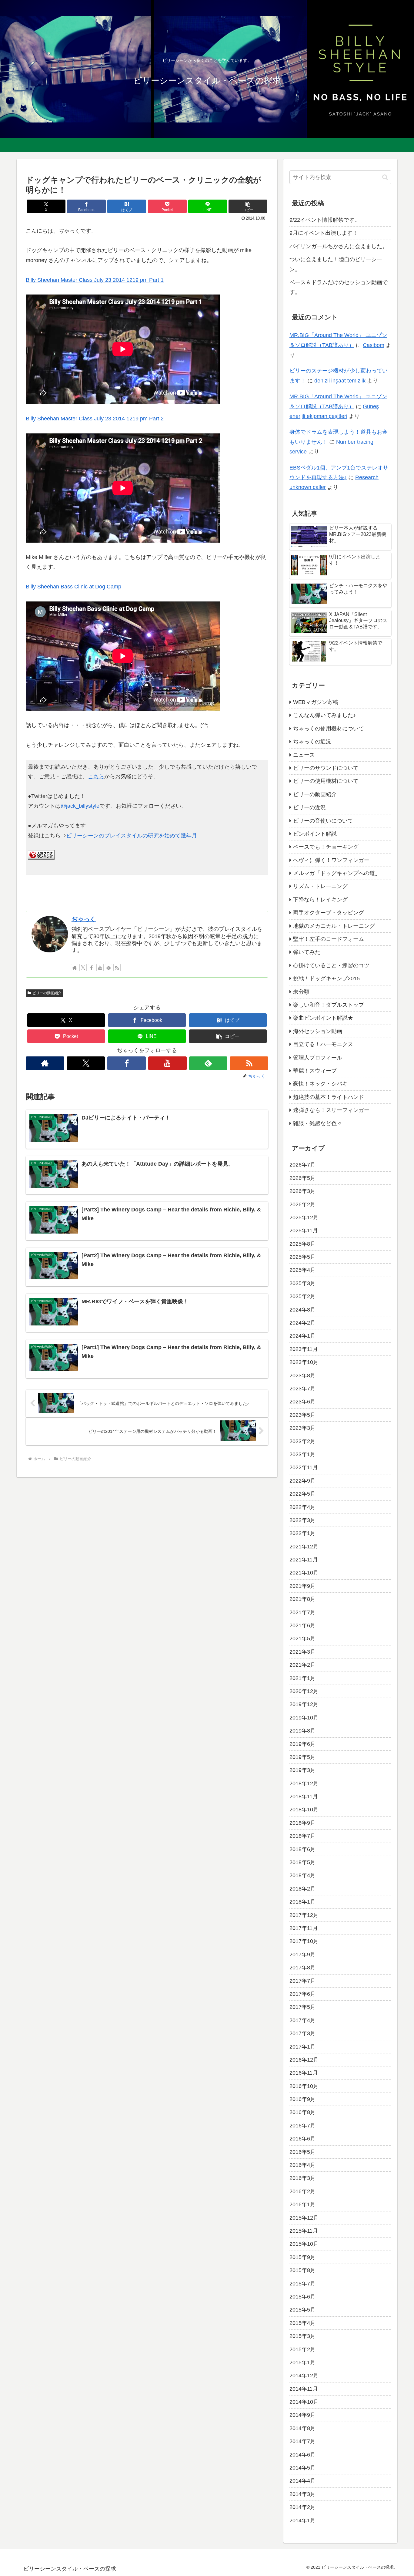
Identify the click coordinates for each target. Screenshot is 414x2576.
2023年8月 (302, 1375)
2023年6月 (302, 1402)
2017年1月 (302, 2046)
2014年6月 (302, 2454)
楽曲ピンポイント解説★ (323, 1018)
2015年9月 (302, 2257)
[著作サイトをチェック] (75, 968)
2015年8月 (302, 2270)
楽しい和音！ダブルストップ (329, 1005)
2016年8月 (302, 2112)
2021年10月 (304, 1573)
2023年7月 (302, 1389)
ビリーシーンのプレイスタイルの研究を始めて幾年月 (132, 836)
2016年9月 (302, 2099)
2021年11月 (304, 1560)
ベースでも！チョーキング (326, 847)
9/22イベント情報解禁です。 (325, 220)
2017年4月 (302, 2020)
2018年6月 (302, 1849)
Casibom (374, 345)
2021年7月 (302, 1612)
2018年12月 (304, 1783)
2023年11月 (304, 1349)
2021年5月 (302, 1638)
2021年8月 (302, 1599)
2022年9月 (302, 1480)
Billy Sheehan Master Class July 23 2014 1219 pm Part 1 (95, 280)
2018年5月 (302, 1862)
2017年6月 (302, 1994)
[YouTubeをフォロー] (100, 968)
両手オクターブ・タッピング (329, 913)
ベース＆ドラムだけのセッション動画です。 (339, 287)
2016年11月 (304, 2073)
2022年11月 (304, 1467)
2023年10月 (304, 1362)
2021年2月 (302, 1665)
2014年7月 (302, 2441)
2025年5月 (302, 1257)
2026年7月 (302, 1165)
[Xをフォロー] (83, 968)
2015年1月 (302, 2362)
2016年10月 (304, 2086)
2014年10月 (304, 2402)
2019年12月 (304, 1704)
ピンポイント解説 (315, 834)
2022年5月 (302, 1494)
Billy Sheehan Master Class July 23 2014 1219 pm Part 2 (95, 419)
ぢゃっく (84, 919)
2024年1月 (302, 1336)
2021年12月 (304, 1546)
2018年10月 (304, 1810)
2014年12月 (304, 2376)
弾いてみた (307, 952)
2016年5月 (302, 2152)
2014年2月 (302, 2507)
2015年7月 (302, 2283)
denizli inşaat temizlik (340, 381)
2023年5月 (302, 1415)
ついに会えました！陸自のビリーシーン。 (336, 264)
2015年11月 (304, 2231)
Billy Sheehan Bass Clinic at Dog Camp (73, 587)
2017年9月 (302, 1954)
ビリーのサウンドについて (326, 768)
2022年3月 (302, 1520)
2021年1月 (302, 1678)
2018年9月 (302, 1823)
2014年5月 (302, 2468)
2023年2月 (302, 1441)
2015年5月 (302, 2310)
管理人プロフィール (318, 1057)
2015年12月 (304, 2217)
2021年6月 (302, 1625)
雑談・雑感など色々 (318, 1123)
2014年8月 (302, 2428)
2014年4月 (302, 2481)
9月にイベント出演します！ (324, 233)
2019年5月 (302, 1757)
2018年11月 (304, 1796)
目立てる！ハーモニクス (323, 1044)
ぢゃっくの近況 (312, 742)
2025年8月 (302, 1244)
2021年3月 (302, 1652)
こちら (96, 776)
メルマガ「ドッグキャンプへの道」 (337, 873)
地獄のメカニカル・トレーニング (334, 926)
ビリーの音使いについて (323, 820)
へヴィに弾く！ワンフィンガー (331, 860)
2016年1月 (302, 2204)
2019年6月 (302, 1744)
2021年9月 (302, 1586)
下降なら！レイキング (320, 899)
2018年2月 (302, 1888)
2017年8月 (302, 1968)
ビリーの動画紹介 (47, 993)
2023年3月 (302, 1428)
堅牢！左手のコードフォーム (329, 939)
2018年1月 (302, 1902)
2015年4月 (302, 2323)
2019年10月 (304, 1717)
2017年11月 (304, 1928)
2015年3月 (302, 2336)
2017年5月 (302, 2007)
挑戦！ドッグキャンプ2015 (326, 978)
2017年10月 (304, 1941)
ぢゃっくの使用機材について (329, 728)
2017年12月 (304, 1915)
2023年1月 (302, 1454)
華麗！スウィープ (315, 1071)
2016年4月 (302, 2165)
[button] (248, 206)
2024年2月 (302, 1323)
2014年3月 (302, 2494)
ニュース (304, 755)
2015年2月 (302, 2349)
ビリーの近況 (309, 807)
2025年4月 (302, 1270)
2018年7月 (302, 1836)
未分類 (301, 992)
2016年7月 (302, 2125)
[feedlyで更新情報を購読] (109, 968)
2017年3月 (302, 2033)
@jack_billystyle (80, 806)
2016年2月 (302, 2191)
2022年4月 (302, 1507)
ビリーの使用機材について (326, 781)
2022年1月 (302, 1533)
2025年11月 (304, 1231)
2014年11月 (304, 2389)
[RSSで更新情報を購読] (117, 968)
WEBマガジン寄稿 (316, 702)
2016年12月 (304, 2060)
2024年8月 (302, 1309)
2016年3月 (302, 2178)
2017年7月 (302, 1981)
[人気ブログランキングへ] (41, 858)
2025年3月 (302, 1283)
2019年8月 (302, 1731)
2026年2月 (302, 1204)
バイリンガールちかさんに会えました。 (339, 246)
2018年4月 (302, 1875)
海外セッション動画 (318, 1031)
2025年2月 (302, 1296)
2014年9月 (302, 2415)
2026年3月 (302, 1191)
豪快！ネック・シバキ (320, 1084)
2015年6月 (302, 2297)
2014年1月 (302, 2520)
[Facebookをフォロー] (92, 968)
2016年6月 (302, 2139)
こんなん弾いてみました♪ (324, 715)
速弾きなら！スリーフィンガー (331, 1110)
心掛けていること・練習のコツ (331, 965)
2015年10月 (304, 2244)
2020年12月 (304, 1691)
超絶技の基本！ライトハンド (329, 1097)
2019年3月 (302, 1770)
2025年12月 (304, 1217)
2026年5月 (302, 1178)
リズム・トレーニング (320, 886)
